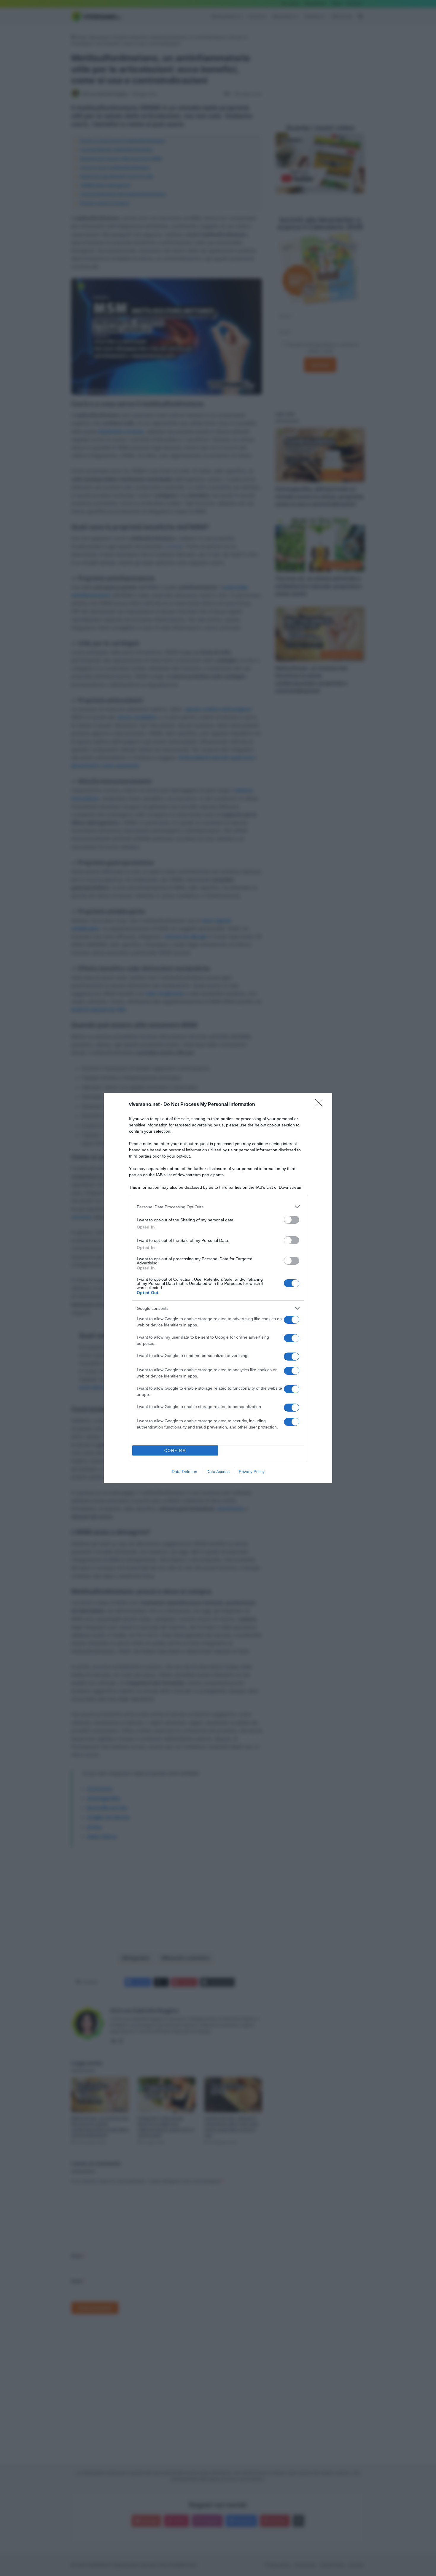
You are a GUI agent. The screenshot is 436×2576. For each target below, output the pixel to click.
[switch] (292, 1220)
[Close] (321, 1105)
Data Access (218, 1472)
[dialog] (218, 1288)
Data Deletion (184, 1472)
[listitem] (218, 1207)
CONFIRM (175, 1451)
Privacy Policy (252, 1472)
